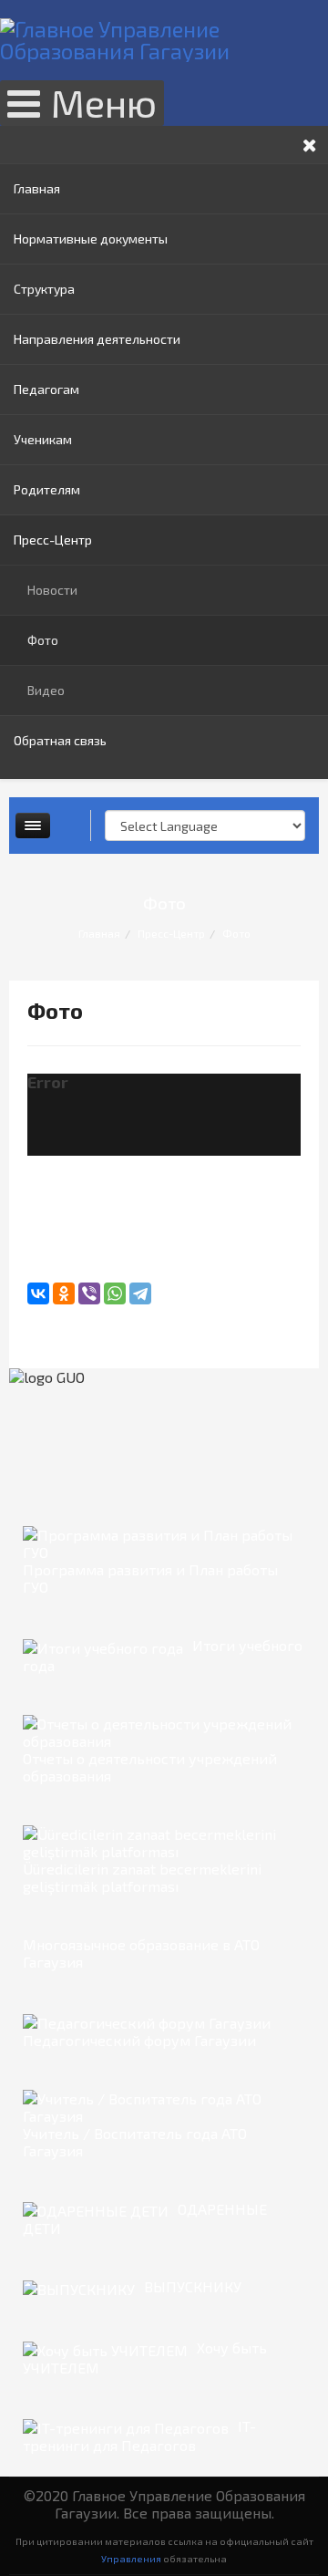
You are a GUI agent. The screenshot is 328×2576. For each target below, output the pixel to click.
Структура (44, 289)
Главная (37, 188)
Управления (131, 2558)
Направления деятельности (97, 339)
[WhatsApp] (115, 1293)
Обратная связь (60, 740)
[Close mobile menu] (310, 145)
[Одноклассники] (64, 1293)
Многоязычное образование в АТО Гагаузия (141, 1953)
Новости (52, 590)
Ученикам (43, 439)
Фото (43, 640)
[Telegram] (140, 1293)
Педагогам (46, 389)
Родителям (47, 489)
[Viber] (89, 1293)
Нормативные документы (91, 239)
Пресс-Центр (53, 540)
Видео (46, 690)
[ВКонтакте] (38, 1293)
